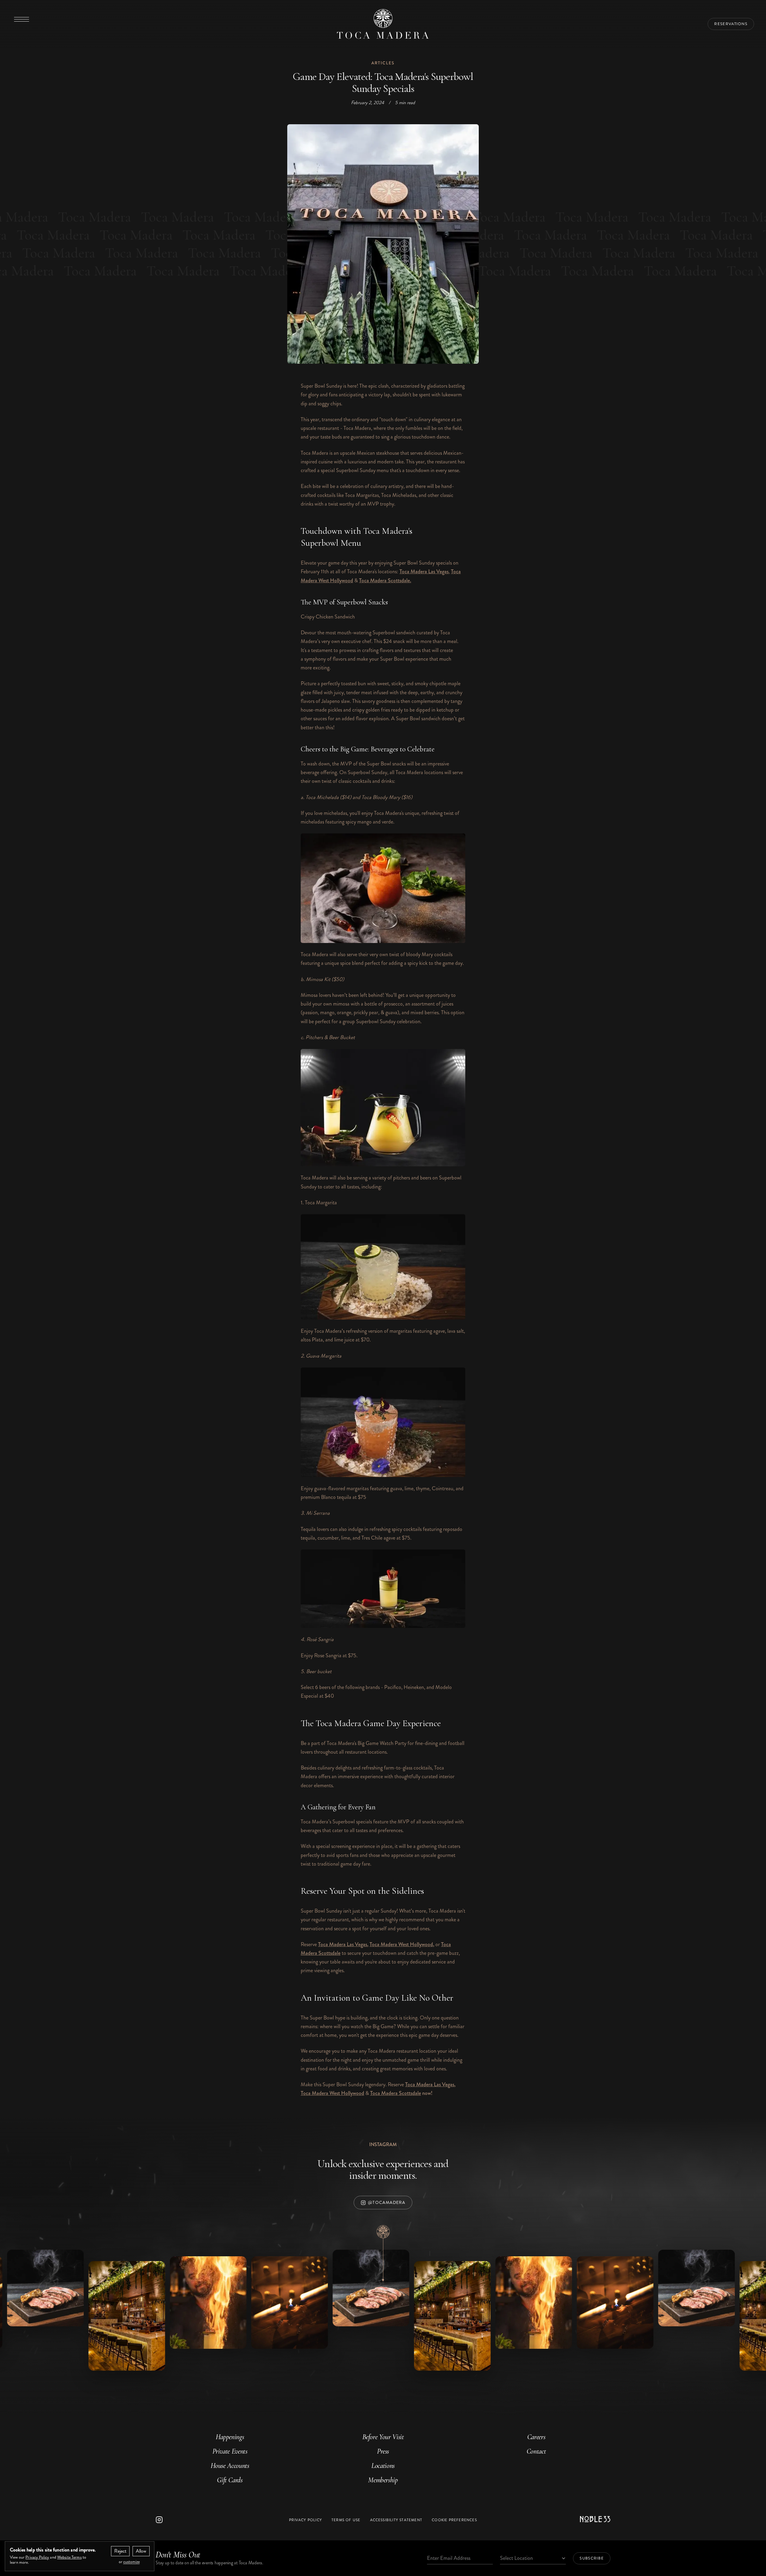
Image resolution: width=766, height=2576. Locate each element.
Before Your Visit (383, 2437)
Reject (120, 2551)
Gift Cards (230, 2480)
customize (132, 2562)
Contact (536, 2451)
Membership (383, 2480)
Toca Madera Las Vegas (424, 571)
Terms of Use (346, 2520)
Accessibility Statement (396, 2520)
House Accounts (230, 2466)
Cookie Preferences (454, 2520)
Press (383, 2451)
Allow (141, 2551)
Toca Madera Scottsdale (396, 2093)
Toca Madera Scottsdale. (385, 580)
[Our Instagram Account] (210, 2520)
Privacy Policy (306, 2520)
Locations (383, 2466)
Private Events (230, 2451)
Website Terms (69, 2557)
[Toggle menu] (22, 19)
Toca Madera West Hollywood (401, 1944)
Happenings (230, 2437)
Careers (536, 2437)
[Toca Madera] (383, 24)
